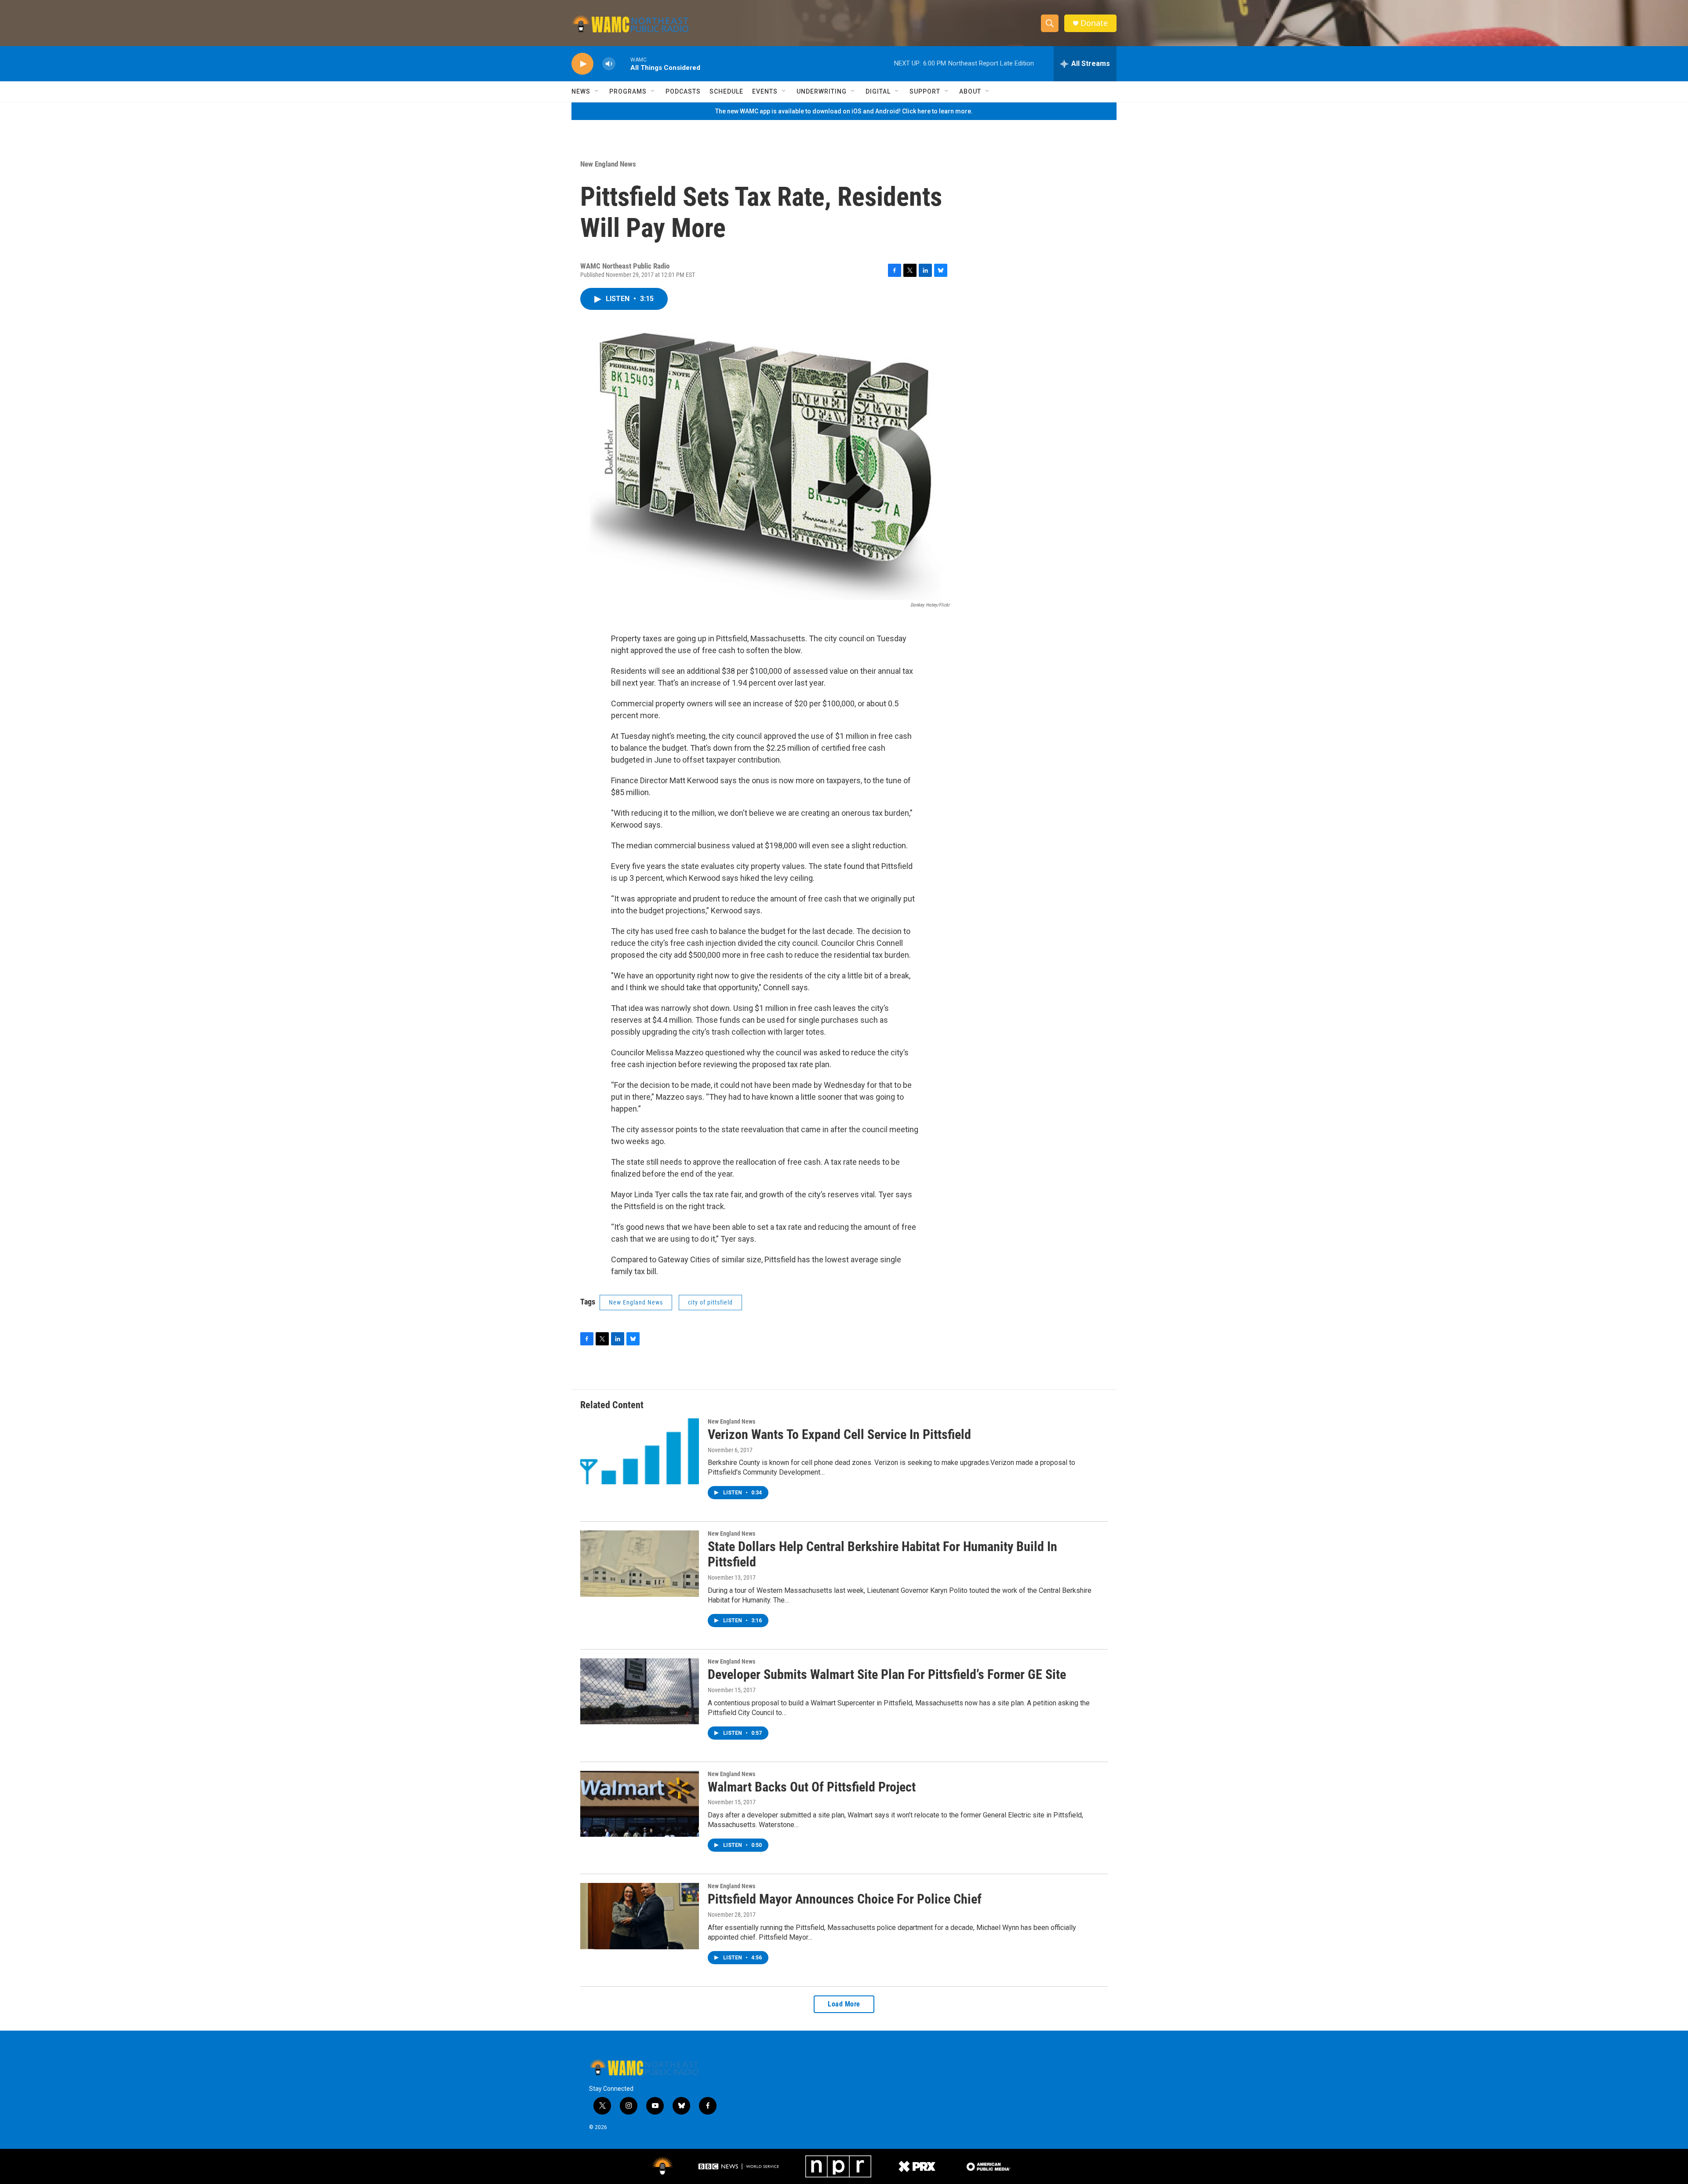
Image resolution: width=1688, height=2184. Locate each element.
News (581, 91)
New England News (608, 164)
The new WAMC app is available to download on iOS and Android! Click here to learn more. (844, 111)
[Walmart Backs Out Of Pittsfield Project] (640, 1804)
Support (925, 91)
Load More (844, 2004)
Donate (1094, 23)
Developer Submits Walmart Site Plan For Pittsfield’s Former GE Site (887, 1674)
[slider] (623, 64)
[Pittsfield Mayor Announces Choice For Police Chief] (640, 1916)
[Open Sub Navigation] (597, 91)
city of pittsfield (710, 1302)
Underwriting (822, 91)
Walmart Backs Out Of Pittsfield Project (812, 1787)
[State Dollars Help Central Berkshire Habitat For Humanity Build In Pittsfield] (640, 1563)
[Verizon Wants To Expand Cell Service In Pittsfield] (640, 1451)
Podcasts (683, 91)
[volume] (609, 64)
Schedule (726, 91)
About (970, 91)
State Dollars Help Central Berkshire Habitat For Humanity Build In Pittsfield (882, 1554)
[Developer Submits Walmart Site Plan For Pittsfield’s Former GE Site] (640, 1691)
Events (765, 91)
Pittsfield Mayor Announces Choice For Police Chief (845, 1899)
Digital (878, 91)
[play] (582, 64)
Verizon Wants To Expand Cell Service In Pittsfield (839, 1434)
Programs (628, 91)
